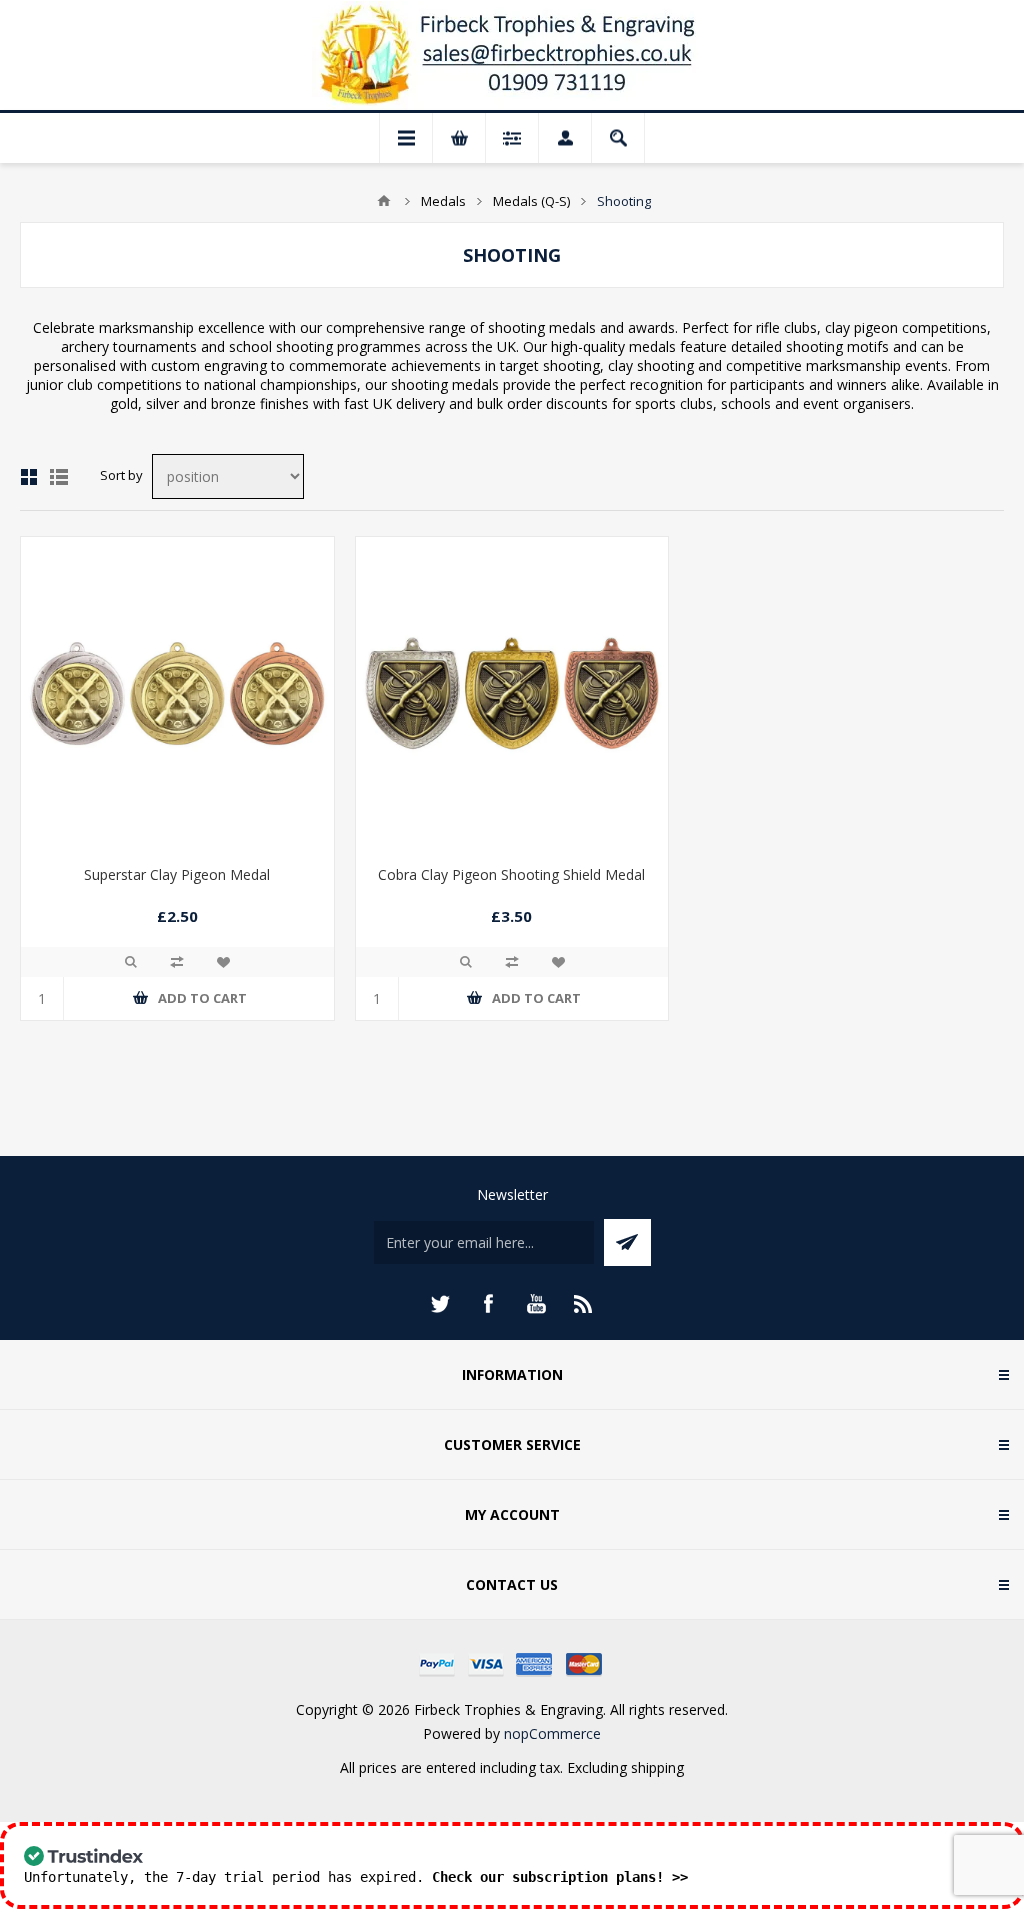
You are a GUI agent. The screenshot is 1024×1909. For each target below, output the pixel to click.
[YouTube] (536, 1304)
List (59, 477)
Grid (29, 477)
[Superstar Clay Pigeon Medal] (177, 693)
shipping (657, 1767)
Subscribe (627, 1242)
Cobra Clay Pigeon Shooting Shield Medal (511, 874)
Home (384, 201)
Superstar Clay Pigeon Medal (177, 874)
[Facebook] (488, 1304)
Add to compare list (177, 962)
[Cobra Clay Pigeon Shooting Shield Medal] (512, 693)
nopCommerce (552, 1733)
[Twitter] (440, 1304)
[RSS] (584, 1304)
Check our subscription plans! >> (560, 1877)
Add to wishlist (223, 962)
